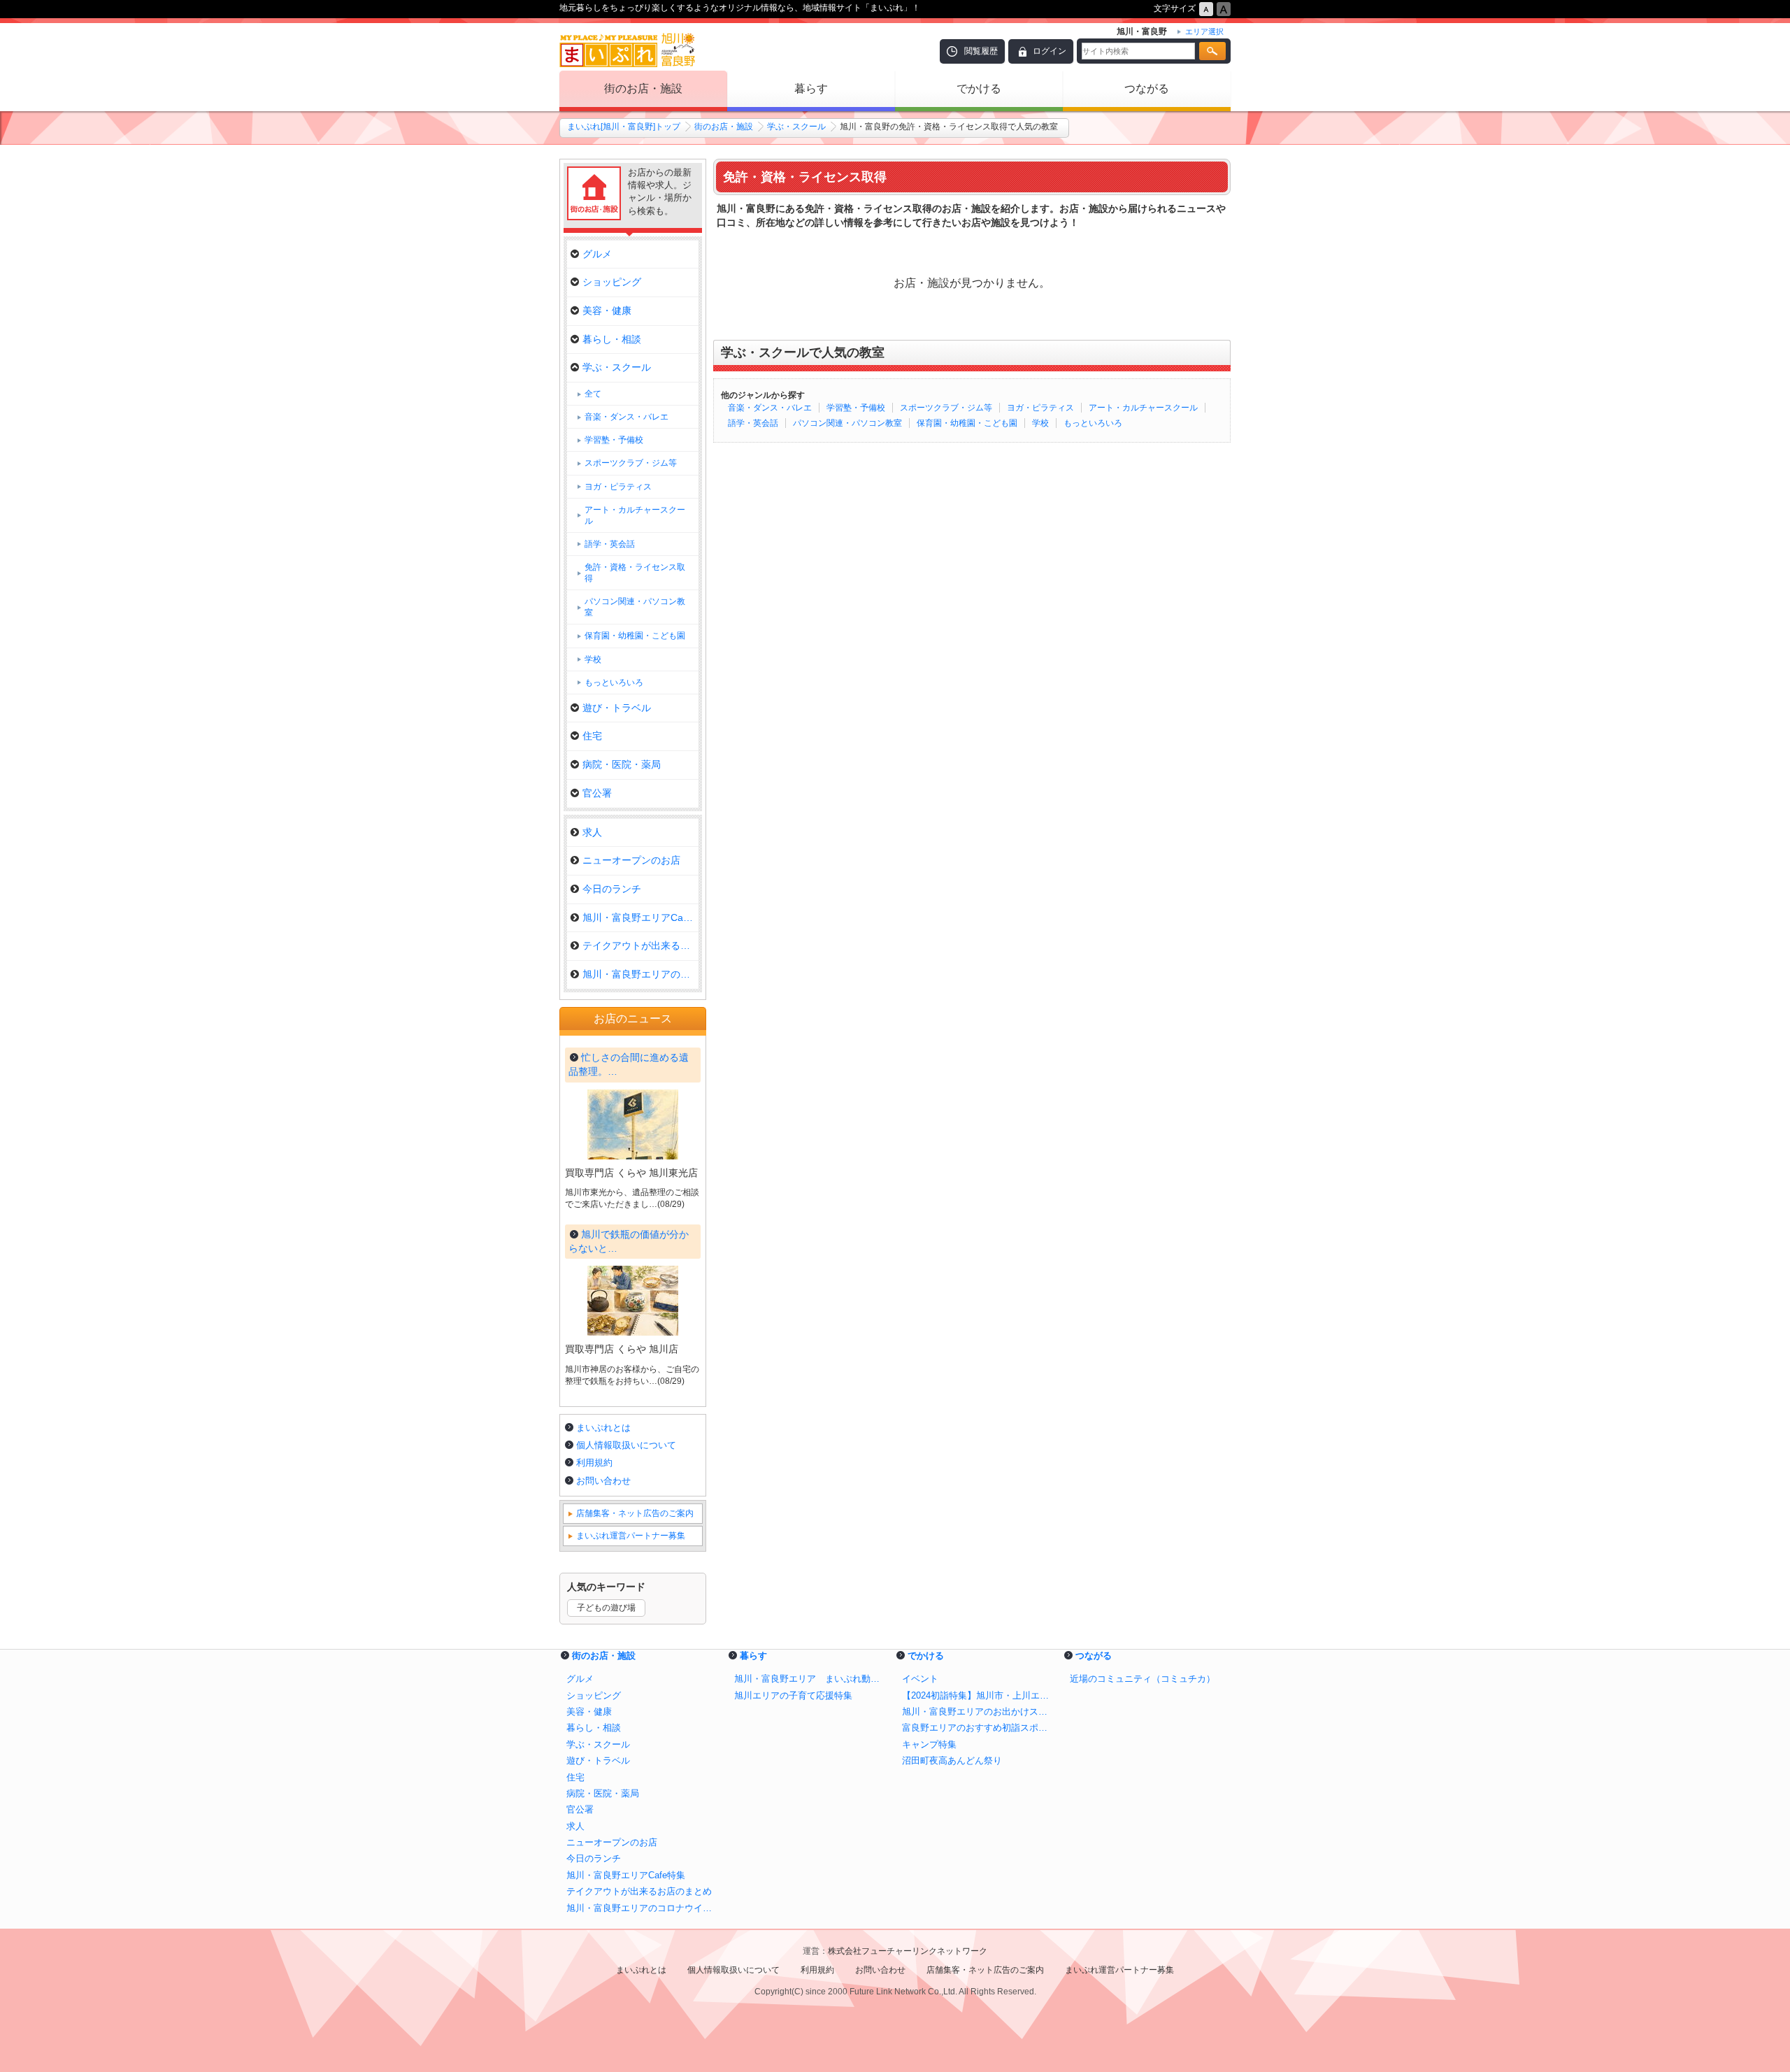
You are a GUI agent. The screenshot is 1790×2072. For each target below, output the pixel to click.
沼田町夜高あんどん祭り (952, 1760)
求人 (592, 832)
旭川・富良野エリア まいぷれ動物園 (811, 1679)
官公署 (597, 793)
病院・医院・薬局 (622, 764)
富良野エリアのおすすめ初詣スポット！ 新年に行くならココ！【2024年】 (979, 1728)
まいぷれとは (603, 1428)
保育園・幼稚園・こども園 (967, 423)
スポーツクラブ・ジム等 (946, 408)
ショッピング (612, 282)
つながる (1147, 88)
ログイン (1050, 51)
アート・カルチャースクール (1143, 408)
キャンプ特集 (929, 1744)
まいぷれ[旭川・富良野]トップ (624, 127)
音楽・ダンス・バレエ (770, 408)
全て (593, 394)
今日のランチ (612, 889)
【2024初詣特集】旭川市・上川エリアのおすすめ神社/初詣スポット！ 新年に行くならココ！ (979, 1695)
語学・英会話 (753, 423)
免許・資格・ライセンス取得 (635, 573)
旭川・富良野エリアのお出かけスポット (979, 1712)
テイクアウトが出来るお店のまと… (640, 945)
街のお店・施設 (643, 88)
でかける (979, 88)
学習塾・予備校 (856, 408)
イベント (920, 1679)
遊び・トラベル (617, 708)
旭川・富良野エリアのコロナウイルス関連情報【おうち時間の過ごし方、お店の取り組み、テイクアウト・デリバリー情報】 (643, 1908)
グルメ (597, 254)
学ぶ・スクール (796, 127)
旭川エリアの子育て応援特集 (793, 1695)
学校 (1040, 423)
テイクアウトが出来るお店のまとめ (639, 1891)
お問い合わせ (603, 1481)
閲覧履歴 (981, 51)
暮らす (811, 88)
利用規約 (594, 1463)
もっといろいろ (1093, 423)
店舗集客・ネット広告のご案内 (635, 1513)
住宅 (592, 736)
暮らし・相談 (612, 339)
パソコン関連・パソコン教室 (847, 423)
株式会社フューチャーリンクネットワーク (908, 1951)
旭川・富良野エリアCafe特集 (640, 917)
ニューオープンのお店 (631, 860)
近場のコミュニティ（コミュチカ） (1143, 1679)
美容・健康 (607, 310)
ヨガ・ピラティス (1040, 408)
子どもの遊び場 (606, 1608)
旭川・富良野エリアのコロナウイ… (640, 974)
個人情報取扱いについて (626, 1445)
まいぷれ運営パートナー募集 (631, 1536)
